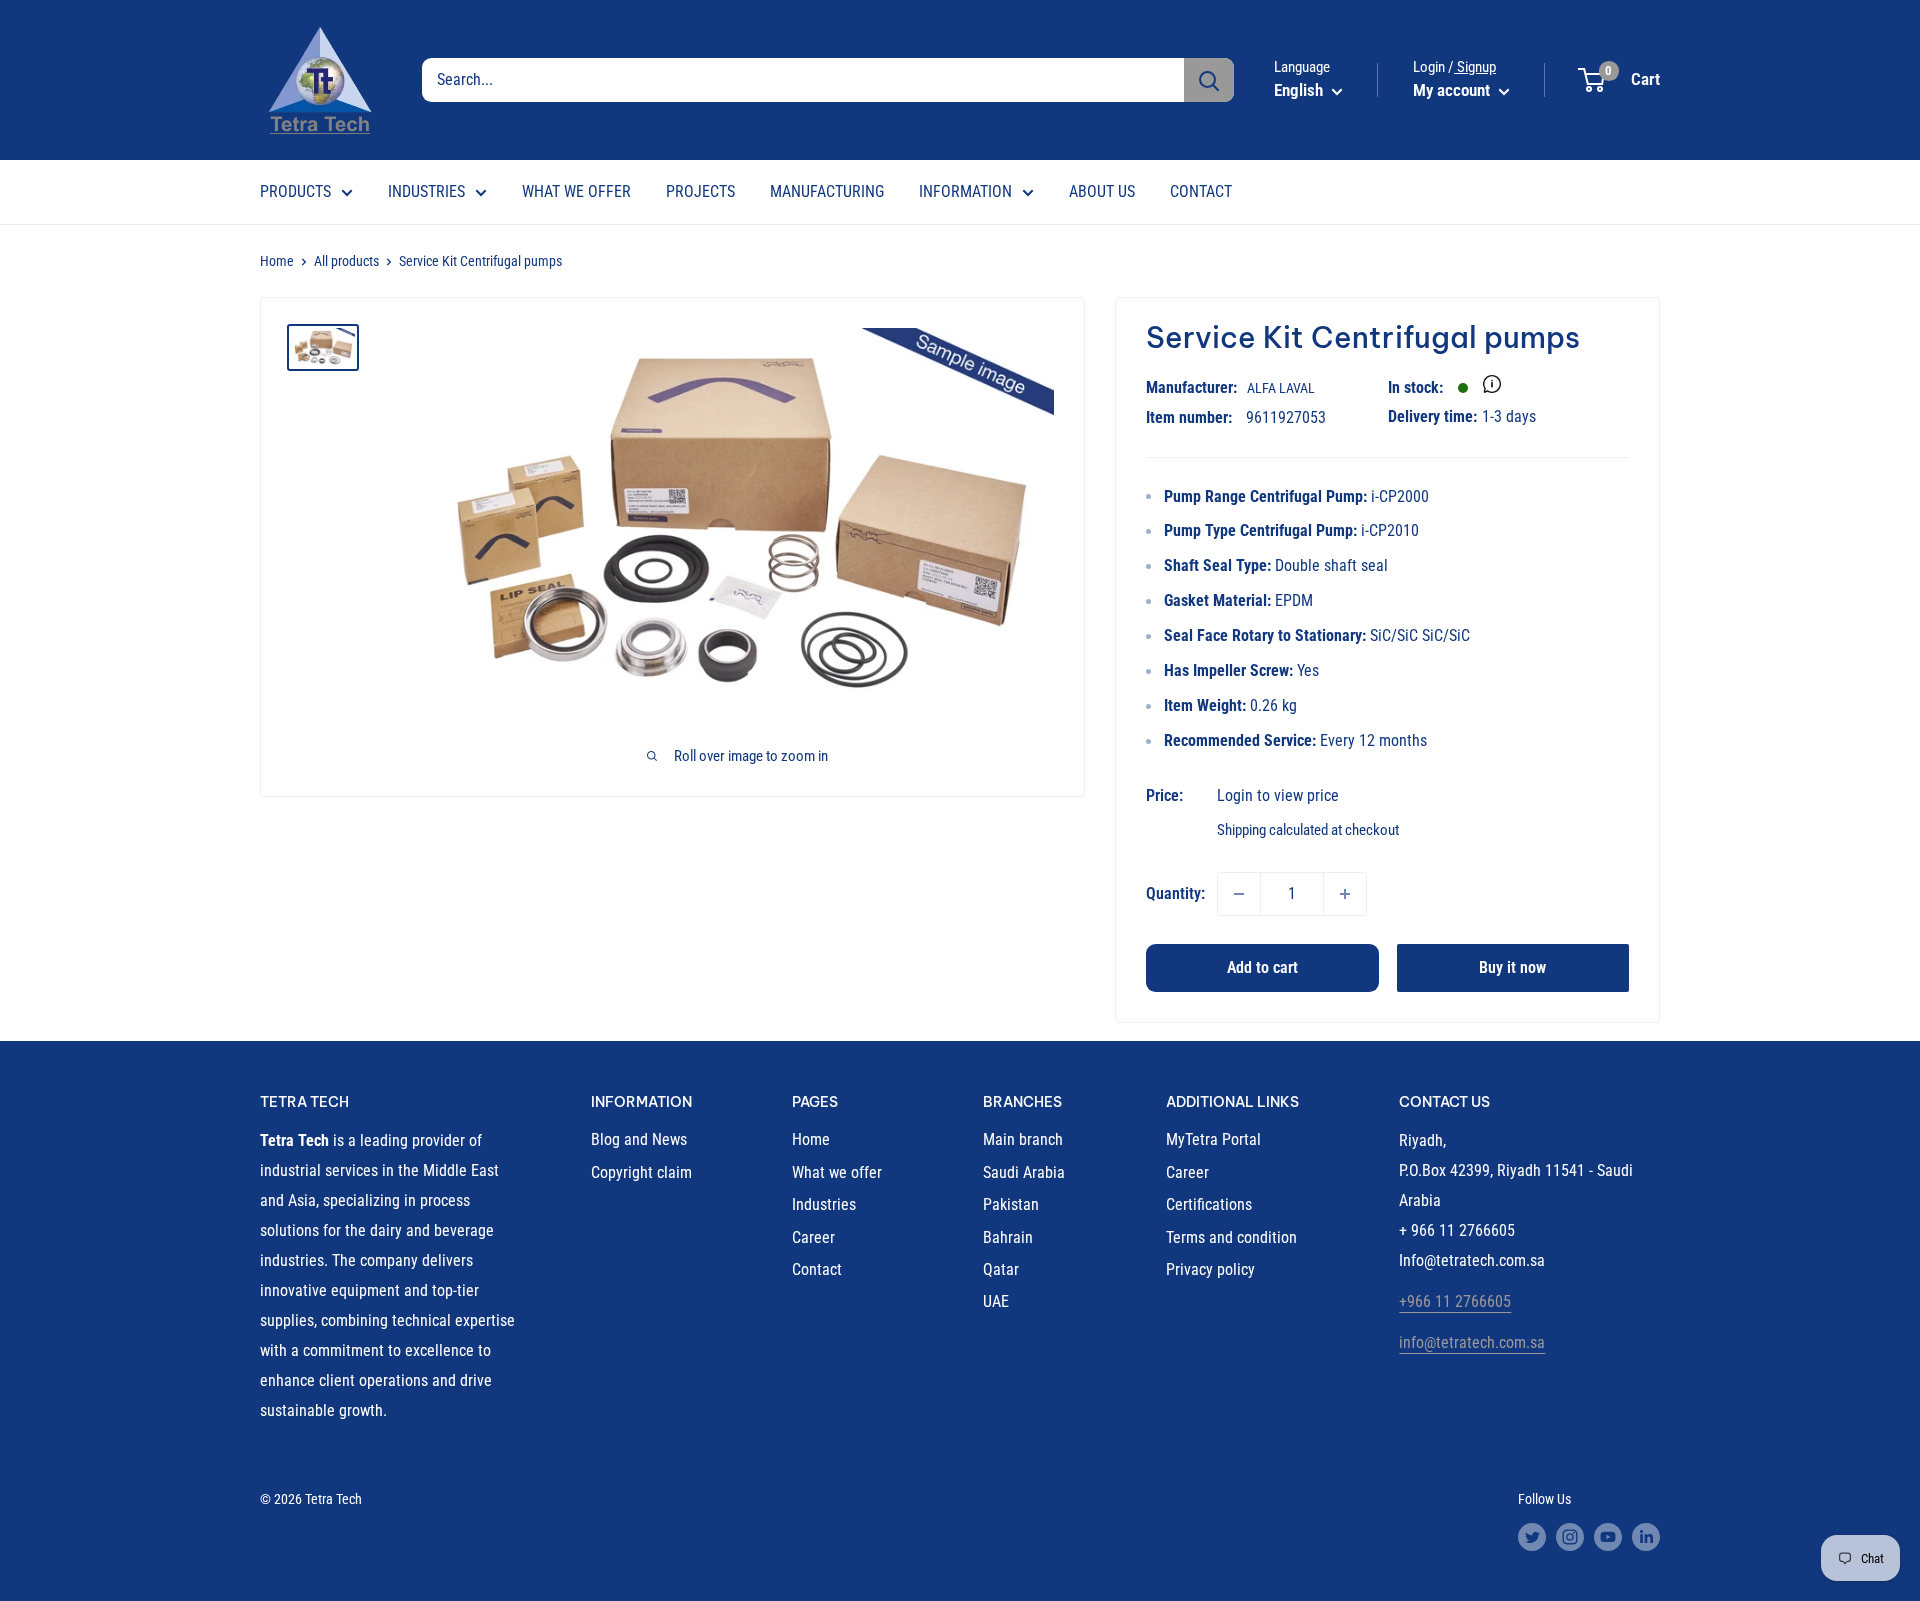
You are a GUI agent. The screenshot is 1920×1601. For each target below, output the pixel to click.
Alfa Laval (1281, 388)
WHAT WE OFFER (576, 191)
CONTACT (1201, 191)
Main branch (1023, 1139)
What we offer (837, 1172)
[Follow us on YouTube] (1608, 1537)
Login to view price (1278, 795)
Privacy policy (1210, 1269)
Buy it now (1512, 967)
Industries (824, 1204)
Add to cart (1262, 967)
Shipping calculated (1272, 830)
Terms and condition (1231, 1237)
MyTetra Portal (1213, 1139)
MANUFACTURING (827, 191)
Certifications (1209, 1204)
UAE (996, 1301)
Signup (1475, 67)
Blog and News (639, 1139)
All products (346, 261)
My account (1453, 90)
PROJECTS (700, 191)
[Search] (1209, 80)
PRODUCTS (295, 191)
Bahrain (1008, 1237)
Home (277, 261)
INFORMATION (965, 191)
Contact (817, 1269)
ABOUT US (1102, 191)
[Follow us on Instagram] (1570, 1537)
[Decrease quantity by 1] (1239, 894)
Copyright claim (641, 1172)
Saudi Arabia (1024, 1172)
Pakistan (1011, 1204)
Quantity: (1175, 893)
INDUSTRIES (426, 191)
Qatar (1001, 1269)
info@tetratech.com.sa (1472, 1342)
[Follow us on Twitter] (1532, 1537)
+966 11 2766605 (1455, 1301)
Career (813, 1237)
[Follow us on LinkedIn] (1646, 1537)
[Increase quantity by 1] (1345, 894)
